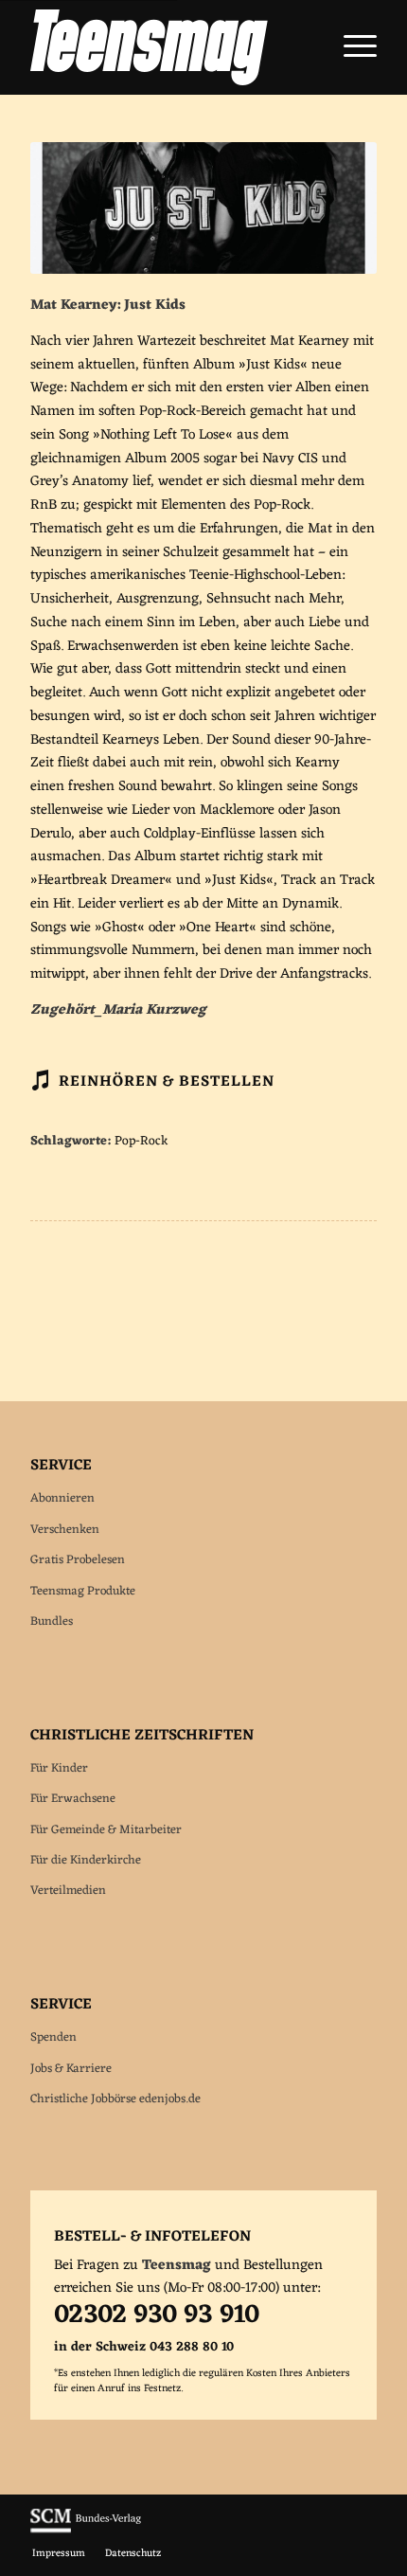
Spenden (53, 2037)
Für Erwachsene (73, 1799)
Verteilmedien (68, 1891)
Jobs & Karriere (71, 2069)
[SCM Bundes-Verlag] (86, 2531)
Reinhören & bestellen (167, 1082)
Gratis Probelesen (78, 1560)
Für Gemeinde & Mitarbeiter (106, 1830)
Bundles (52, 1621)
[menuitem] (351, 47)
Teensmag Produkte (83, 1591)
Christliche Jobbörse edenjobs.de (115, 2099)
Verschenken (65, 1530)
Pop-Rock (142, 1142)
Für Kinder (59, 1768)
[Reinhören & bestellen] (40, 1080)
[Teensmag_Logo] (168, 47)
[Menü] (351, 47)
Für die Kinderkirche (86, 1860)
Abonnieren (62, 1498)
